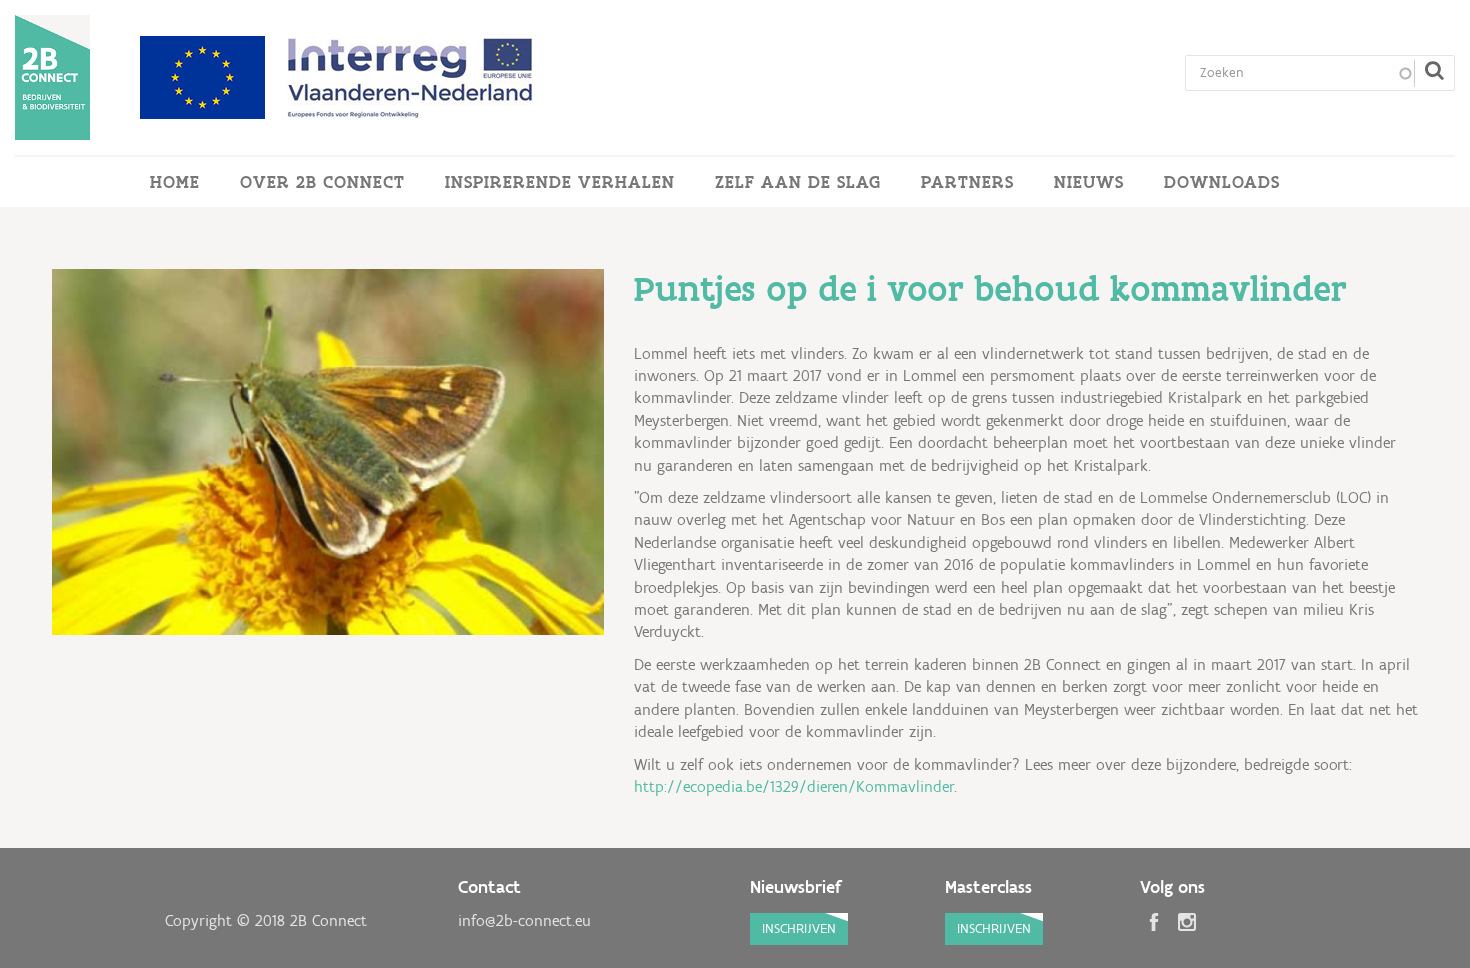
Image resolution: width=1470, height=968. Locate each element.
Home (175, 182)
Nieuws (1089, 182)
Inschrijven (799, 928)
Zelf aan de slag (798, 182)
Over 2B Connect (322, 182)
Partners (967, 182)
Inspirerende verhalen (560, 182)
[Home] (52, 77)
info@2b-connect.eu (524, 920)
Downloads (1222, 182)
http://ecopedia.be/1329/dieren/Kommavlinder (794, 786)
